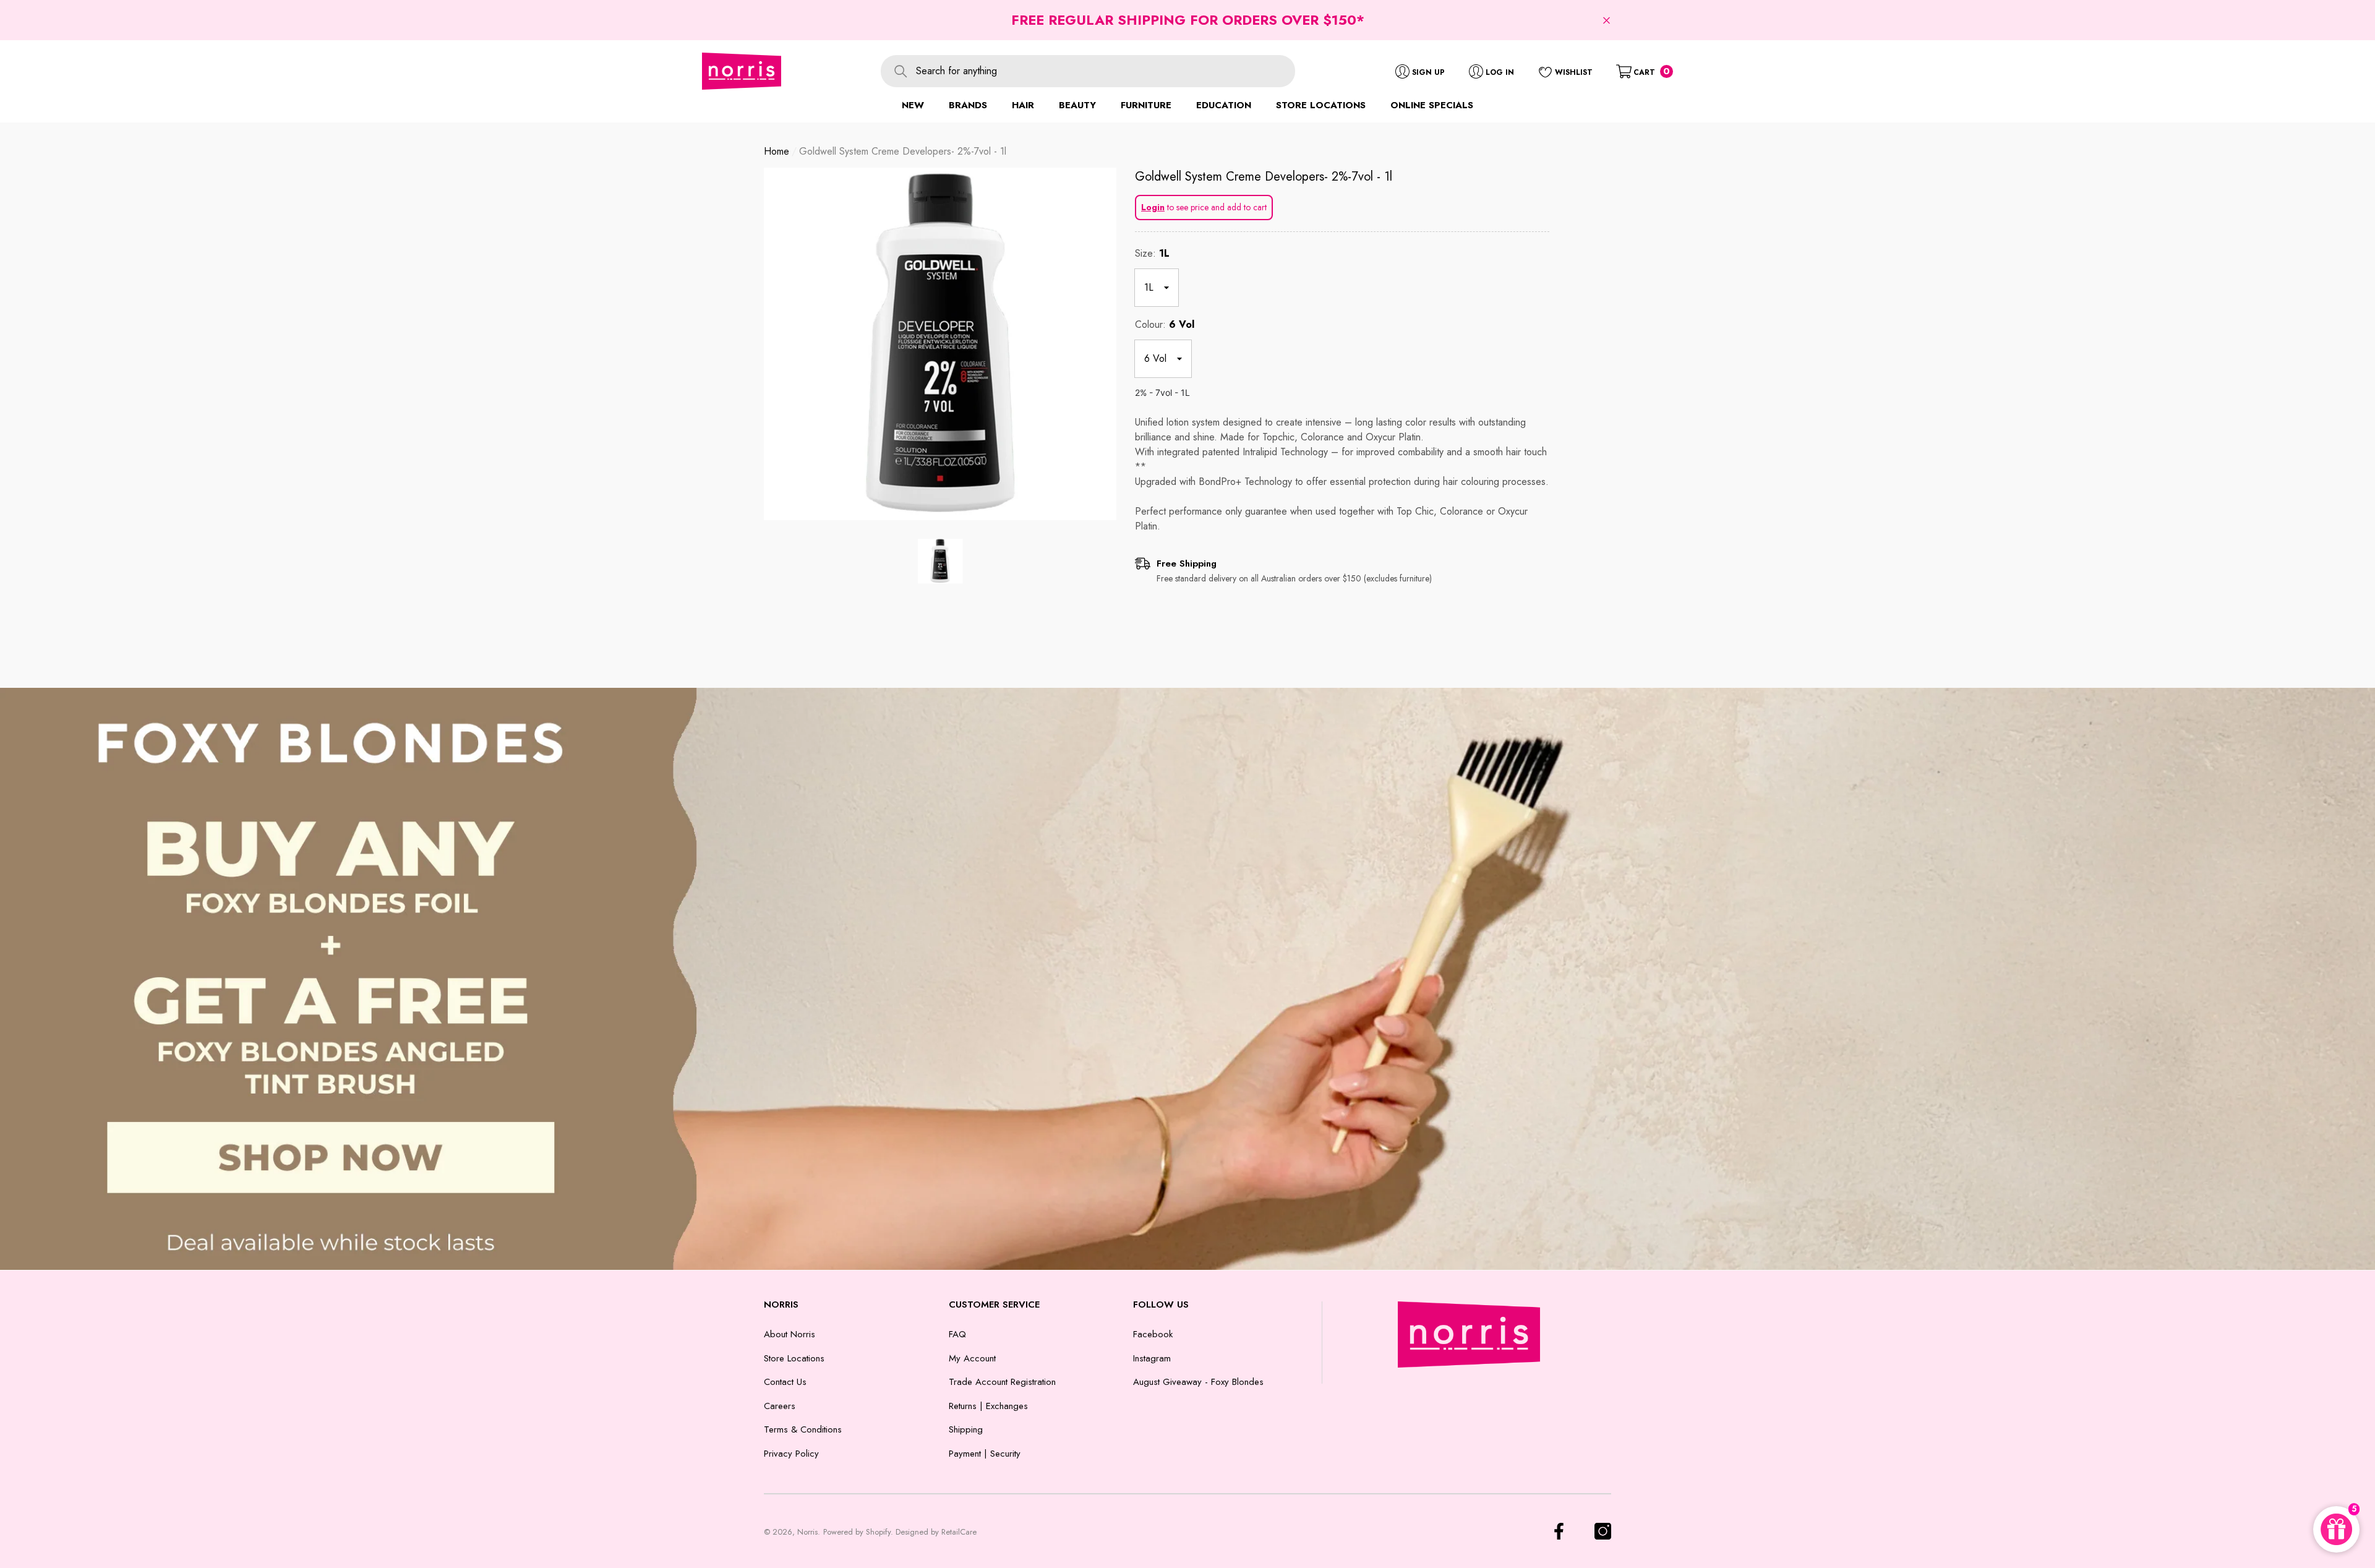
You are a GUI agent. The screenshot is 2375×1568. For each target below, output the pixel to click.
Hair (1023, 105)
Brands (968, 105)
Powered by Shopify (857, 1532)
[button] (1607, 20)
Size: (1152, 253)
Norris (807, 1532)
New (913, 105)
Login (1153, 207)
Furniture (1146, 105)
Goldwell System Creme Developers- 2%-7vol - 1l (1264, 177)
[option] (940, 344)
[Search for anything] (1088, 71)
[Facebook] (1559, 1531)
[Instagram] (1603, 1531)
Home (777, 151)
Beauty (1077, 105)
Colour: (1165, 324)
